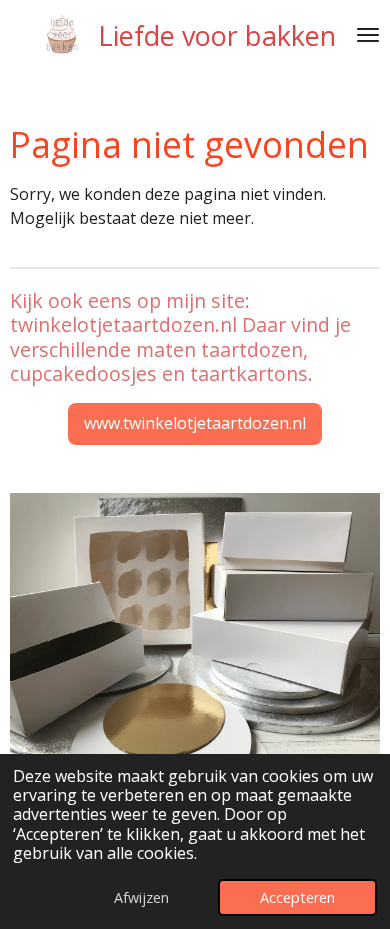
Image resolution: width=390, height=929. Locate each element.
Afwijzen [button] (141, 897)
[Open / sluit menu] (368, 35)
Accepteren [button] (297, 897)
